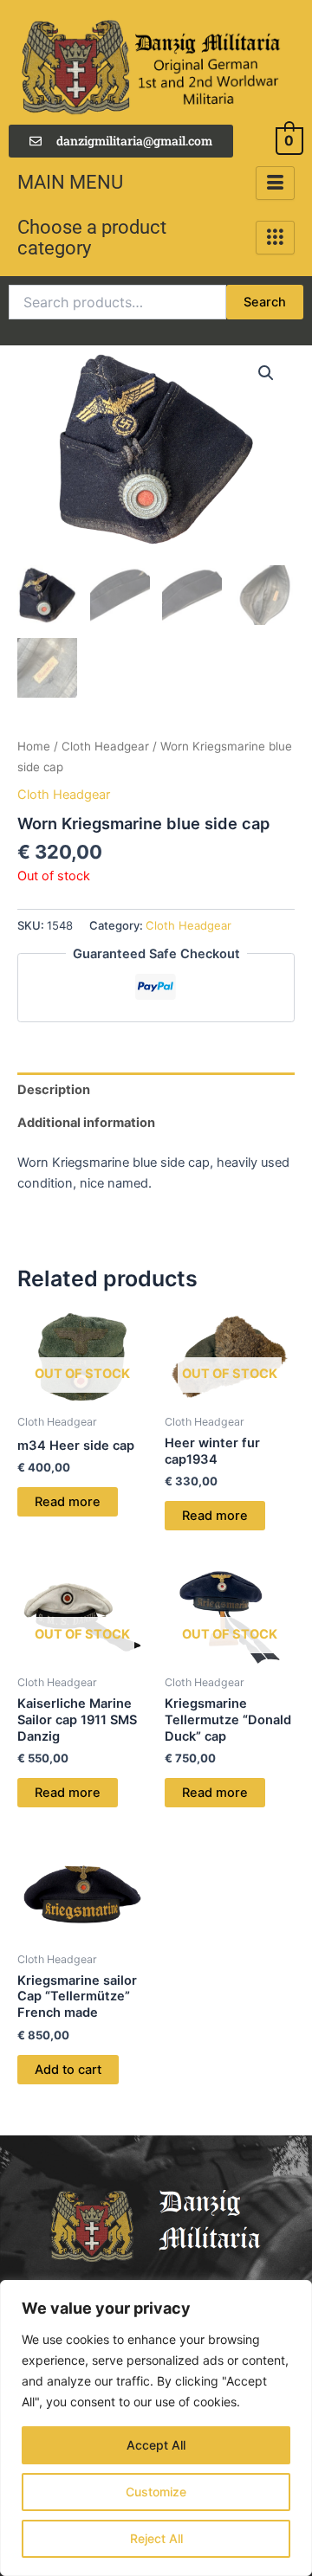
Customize (156, 2492)
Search (265, 302)
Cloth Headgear (105, 746)
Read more (68, 1502)
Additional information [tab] (86, 1123)
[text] (156, 1173)
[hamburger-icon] (275, 183)
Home (34, 746)
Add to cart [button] (68, 2070)
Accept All (156, 2445)
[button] (266, 373)
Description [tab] (54, 1090)
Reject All (156, 2538)
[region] (156, 2428)
